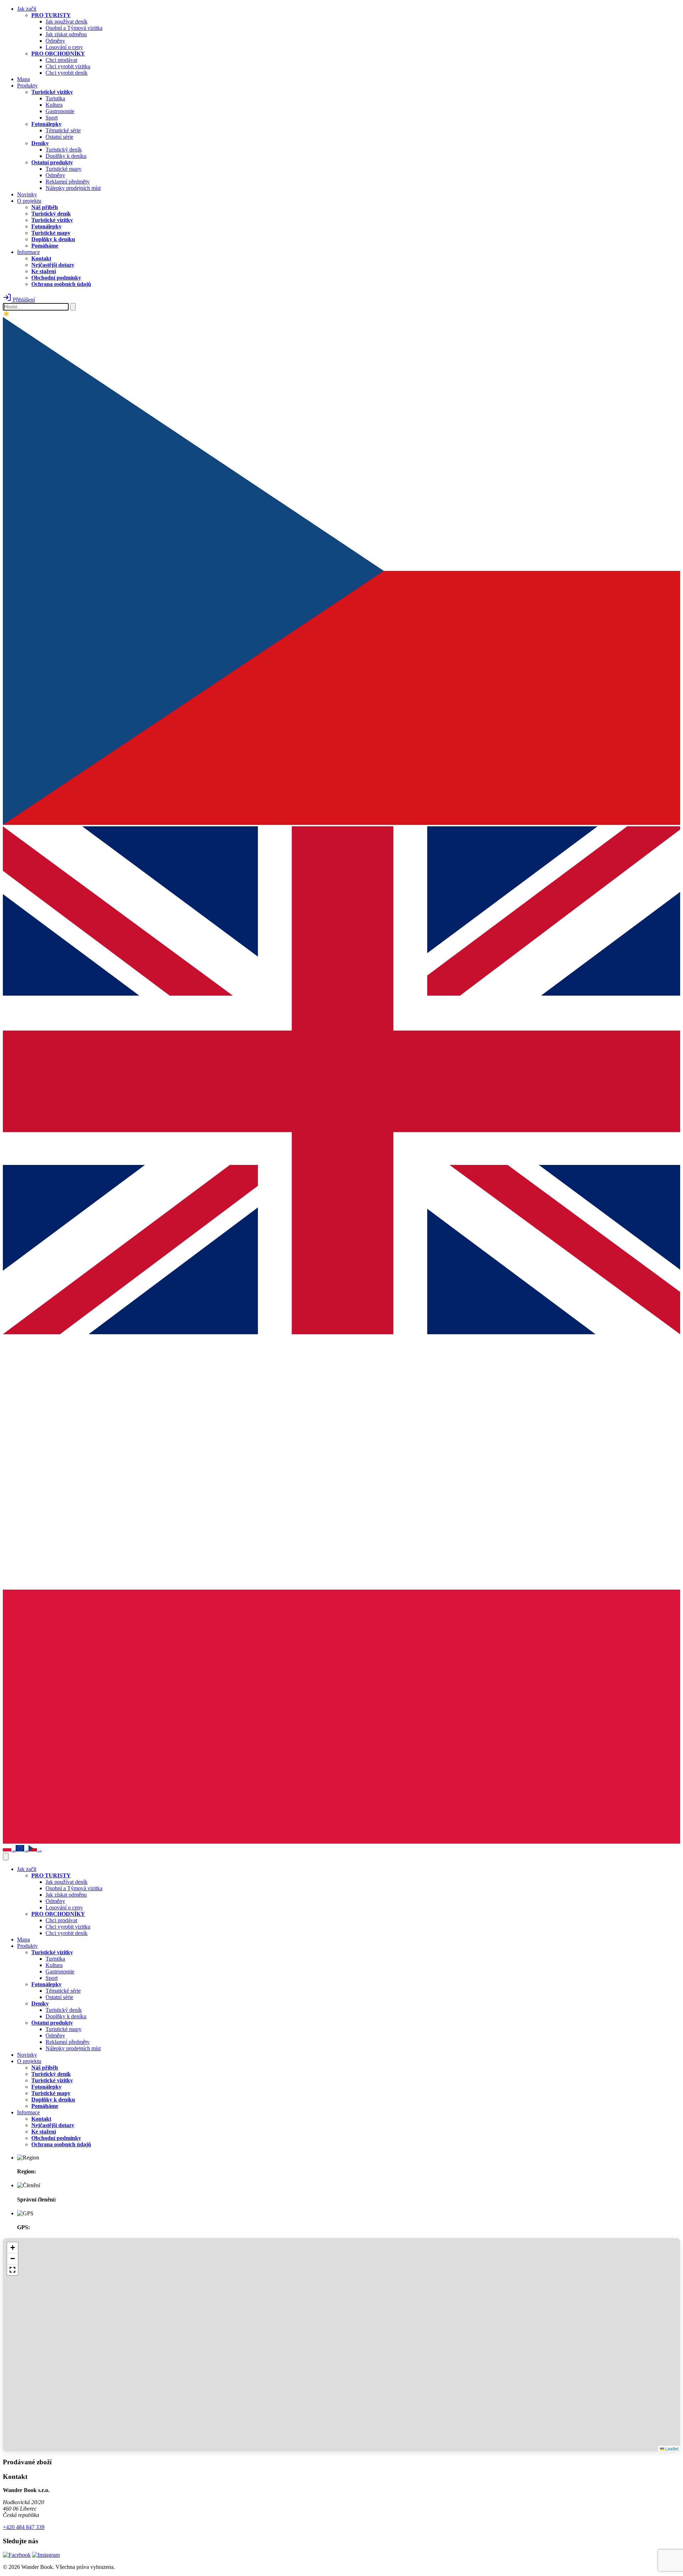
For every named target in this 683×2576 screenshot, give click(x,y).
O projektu (29, 201)
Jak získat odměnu (66, 34)
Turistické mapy (63, 169)
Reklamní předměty (68, 182)
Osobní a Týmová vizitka (74, 28)
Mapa (23, 79)
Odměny (55, 41)
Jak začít (27, 9)
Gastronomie (60, 111)
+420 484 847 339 (24, 2527)
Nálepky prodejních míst (73, 188)
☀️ (6, 314)
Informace (28, 252)
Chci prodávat (61, 60)
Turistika (55, 98)
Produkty (27, 86)
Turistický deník (64, 150)
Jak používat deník (67, 22)
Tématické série (63, 130)
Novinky (27, 194)
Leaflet (671, 2448)
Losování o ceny (64, 47)
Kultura (54, 105)
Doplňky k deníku (66, 156)
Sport (52, 118)
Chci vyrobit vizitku (68, 66)
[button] (12, 2248)
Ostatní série (59, 137)
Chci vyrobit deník (67, 73)
